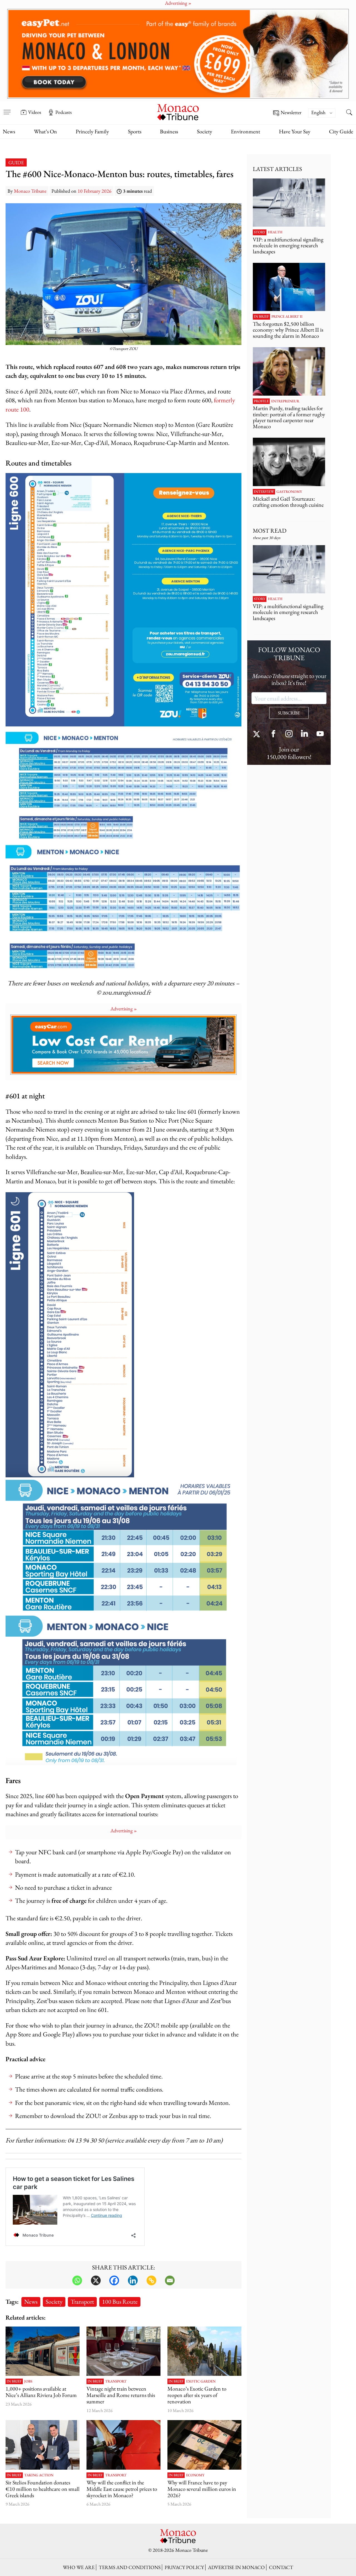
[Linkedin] (133, 2280)
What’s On (45, 131)
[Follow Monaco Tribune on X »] (258, 734)
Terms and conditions (130, 2567)
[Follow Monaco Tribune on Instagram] (289, 734)
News (9, 131)
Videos (35, 112)
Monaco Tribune (30, 191)
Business (169, 131)
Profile (261, 401)
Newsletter (291, 113)
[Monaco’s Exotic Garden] (204, 2351)
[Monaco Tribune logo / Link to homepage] (178, 112)
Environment (245, 131)
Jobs (28, 2381)
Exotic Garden (201, 2381)
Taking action (39, 2475)
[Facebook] (114, 2280)
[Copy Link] (151, 2280)
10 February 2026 (95, 191)
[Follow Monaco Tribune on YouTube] (320, 734)
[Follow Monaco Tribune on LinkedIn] (305, 734)
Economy (195, 2475)
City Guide (341, 131)
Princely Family (92, 131)
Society (205, 131)
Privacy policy (184, 2567)
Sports (135, 131)
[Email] (170, 2280)
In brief (14, 2381)
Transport (82, 2301)
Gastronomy (289, 492)
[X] (96, 2280)
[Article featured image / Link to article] (43, 2351)
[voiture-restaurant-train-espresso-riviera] (123, 2351)
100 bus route (120, 2301)
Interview (264, 492)
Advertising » (124, 1009)
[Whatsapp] (77, 2280)
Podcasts (64, 112)
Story (260, 232)
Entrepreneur (285, 401)
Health (275, 232)
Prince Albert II (287, 317)
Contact (281, 2567)
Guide (16, 162)
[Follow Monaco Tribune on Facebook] (273, 734)
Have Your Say (295, 131)
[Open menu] (7, 108)
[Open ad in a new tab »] (178, 54)
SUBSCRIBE (289, 713)
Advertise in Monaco (236, 2567)
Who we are (79, 2567)
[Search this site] (349, 113)
